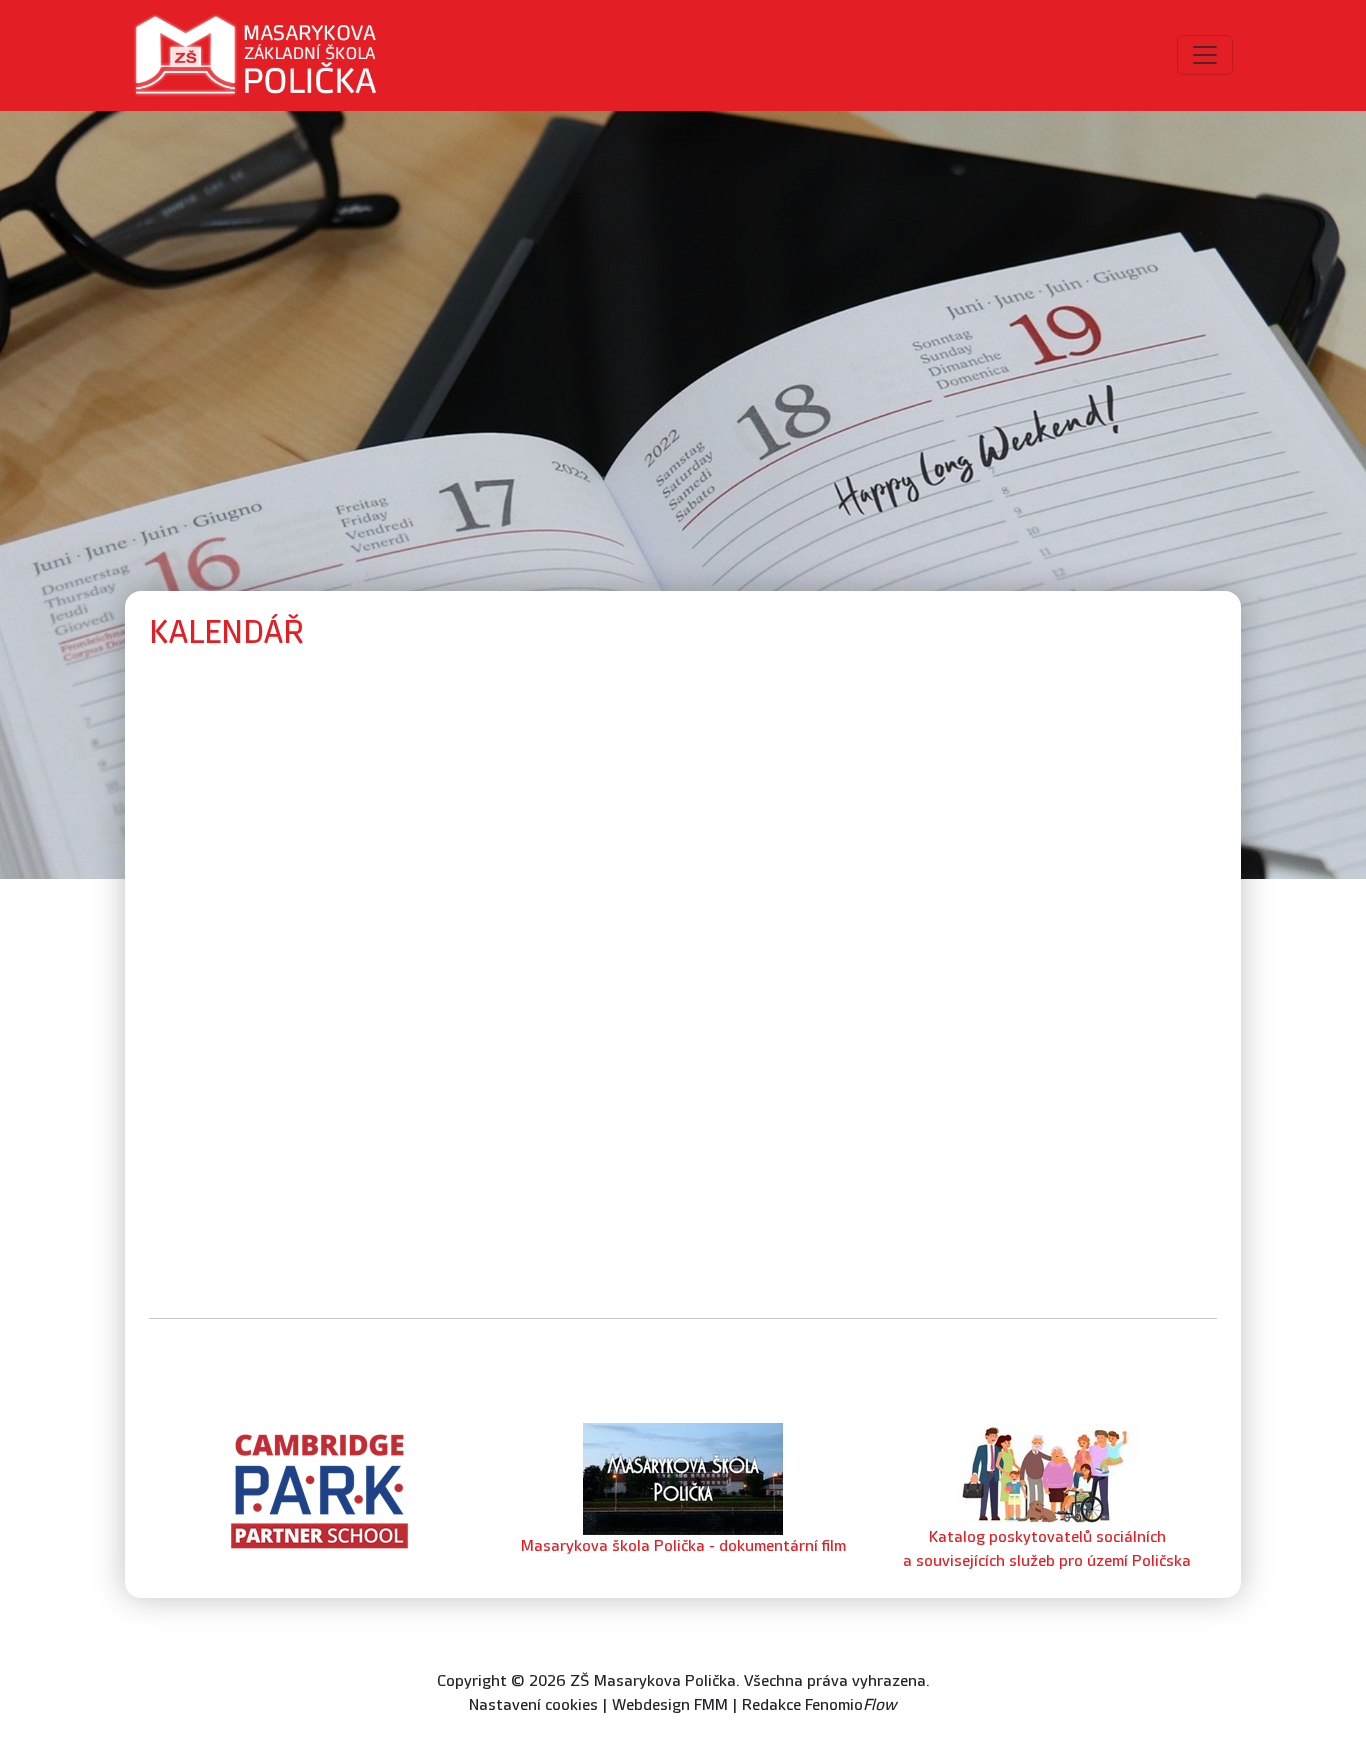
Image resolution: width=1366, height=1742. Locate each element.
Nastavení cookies (533, 1705)
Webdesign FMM (670, 1705)
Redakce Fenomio (819, 1705)
